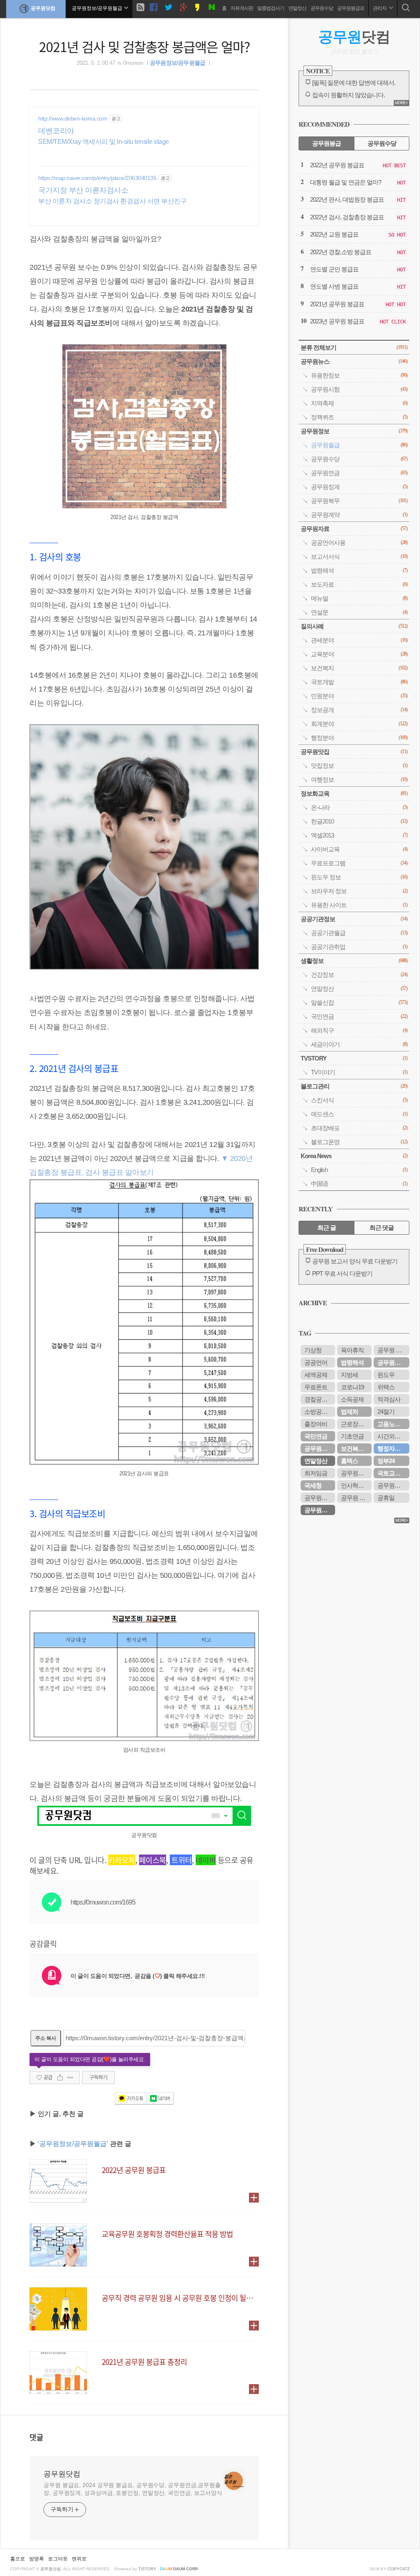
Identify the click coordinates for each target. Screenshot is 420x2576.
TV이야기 (359, 1072)
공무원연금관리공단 (320, 1498)
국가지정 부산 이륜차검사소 (83, 190)
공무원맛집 (354, 752)
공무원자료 (354, 529)
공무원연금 (359, 473)
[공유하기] (60, 2078)
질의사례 (354, 626)
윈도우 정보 (359, 877)
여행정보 (359, 779)
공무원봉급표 (351, 8)
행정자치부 (392, 1448)
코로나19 (352, 1387)
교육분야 (359, 654)
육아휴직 (352, 1350)
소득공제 (352, 1399)
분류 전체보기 (354, 347)
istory (147, 2569)
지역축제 (359, 403)
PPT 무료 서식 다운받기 (342, 1273)
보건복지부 (355, 1448)
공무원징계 (359, 487)
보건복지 (359, 668)
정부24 (386, 1461)
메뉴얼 (359, 598)
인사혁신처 (355, 1485)
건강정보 (359, 975)
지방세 (349, 1375)
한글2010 (359, 821)
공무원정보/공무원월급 (177, 63)
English (359, 1170)
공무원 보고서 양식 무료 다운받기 (355, 1261)
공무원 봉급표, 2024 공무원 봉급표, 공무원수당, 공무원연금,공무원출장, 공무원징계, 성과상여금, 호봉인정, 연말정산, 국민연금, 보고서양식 (133, 2489)
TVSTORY (354, 1058)
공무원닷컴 (43, 8)
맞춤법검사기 (271, 8)
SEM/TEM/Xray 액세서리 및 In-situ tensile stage (104, 142)
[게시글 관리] (70, 2078)
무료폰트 (316, 1387)
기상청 (313, 1350)
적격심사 (389, 1399)
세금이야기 (359, 1044)
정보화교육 (354, 793)
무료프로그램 (359, 863)
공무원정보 (354, 431)
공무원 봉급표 (356, 1498)
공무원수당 (322, 8)
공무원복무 (359, 501)
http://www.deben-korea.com (73, 118)
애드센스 (359, 1114)
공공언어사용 (359, 543)
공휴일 (386, 1498)
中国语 (359, 1184)
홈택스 (349, 1461)
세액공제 (316, 1375)
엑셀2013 (359, 835)
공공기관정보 (354, 919)
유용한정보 (359, 375)
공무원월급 (359, 445)
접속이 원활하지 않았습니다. (348, 95)
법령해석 (359, 570)
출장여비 (316, 1424)
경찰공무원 (319, 1399)
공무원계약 (359, 515)
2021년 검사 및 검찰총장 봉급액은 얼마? (144, 46)
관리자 (380, 8)
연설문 (359, 612)
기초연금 (352, 1436)
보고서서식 (359, 556)
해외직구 (359, 1030)
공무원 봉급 (392, 1350)
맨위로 (79, 2559)
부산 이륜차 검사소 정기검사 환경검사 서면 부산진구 (112, 201)
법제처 (349, 1412)
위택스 (386, 1387)
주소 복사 (46, 2038)
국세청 (313, 1485)
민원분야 (359, 696)
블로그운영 (359, 1142)
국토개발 (359, 682)
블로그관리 (354, 1086)
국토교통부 (392, 1473)
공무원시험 (359, 389)
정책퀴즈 (359, 417)
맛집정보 (359, 766)
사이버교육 (359, 849)
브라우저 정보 (359, 891)
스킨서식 (359, 1100)
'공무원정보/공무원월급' (73, 2144)
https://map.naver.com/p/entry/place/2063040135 (97, 178)
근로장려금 (355, 1424)
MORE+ (401, 103)
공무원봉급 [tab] (326, 143)
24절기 (386, 1412)
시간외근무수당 (393, 1436)
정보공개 (359, 710)
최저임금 (316, 1473)
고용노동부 (392, 1424)
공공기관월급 (359, 933)
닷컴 (354, 37)
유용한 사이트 (359, 905)
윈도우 (386, 1375)
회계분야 (359, 724)
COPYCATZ (399, 2569)
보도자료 (359, 584)
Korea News (354, 1156)
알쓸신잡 (359, 1002)
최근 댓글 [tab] (382, 1228)
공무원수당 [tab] (382, 143)
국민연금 (359, 1016)
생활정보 (354, 961)
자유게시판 (242, 8)
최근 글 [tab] (327, 1228)
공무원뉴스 (354, 361)
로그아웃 (58, 2559)
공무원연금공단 (393, 1362)
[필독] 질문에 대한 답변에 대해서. (354, 83)
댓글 (37, 2437)
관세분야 (359, 640)
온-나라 (359, 807)
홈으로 (18, 2559)
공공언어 (316, 1362)
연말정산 (297, 8)
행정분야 (359, 738)
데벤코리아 (56, 131)
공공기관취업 (359, 947)
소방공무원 (319, 1412)
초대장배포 (359, 1128)
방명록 (37, 2559)
